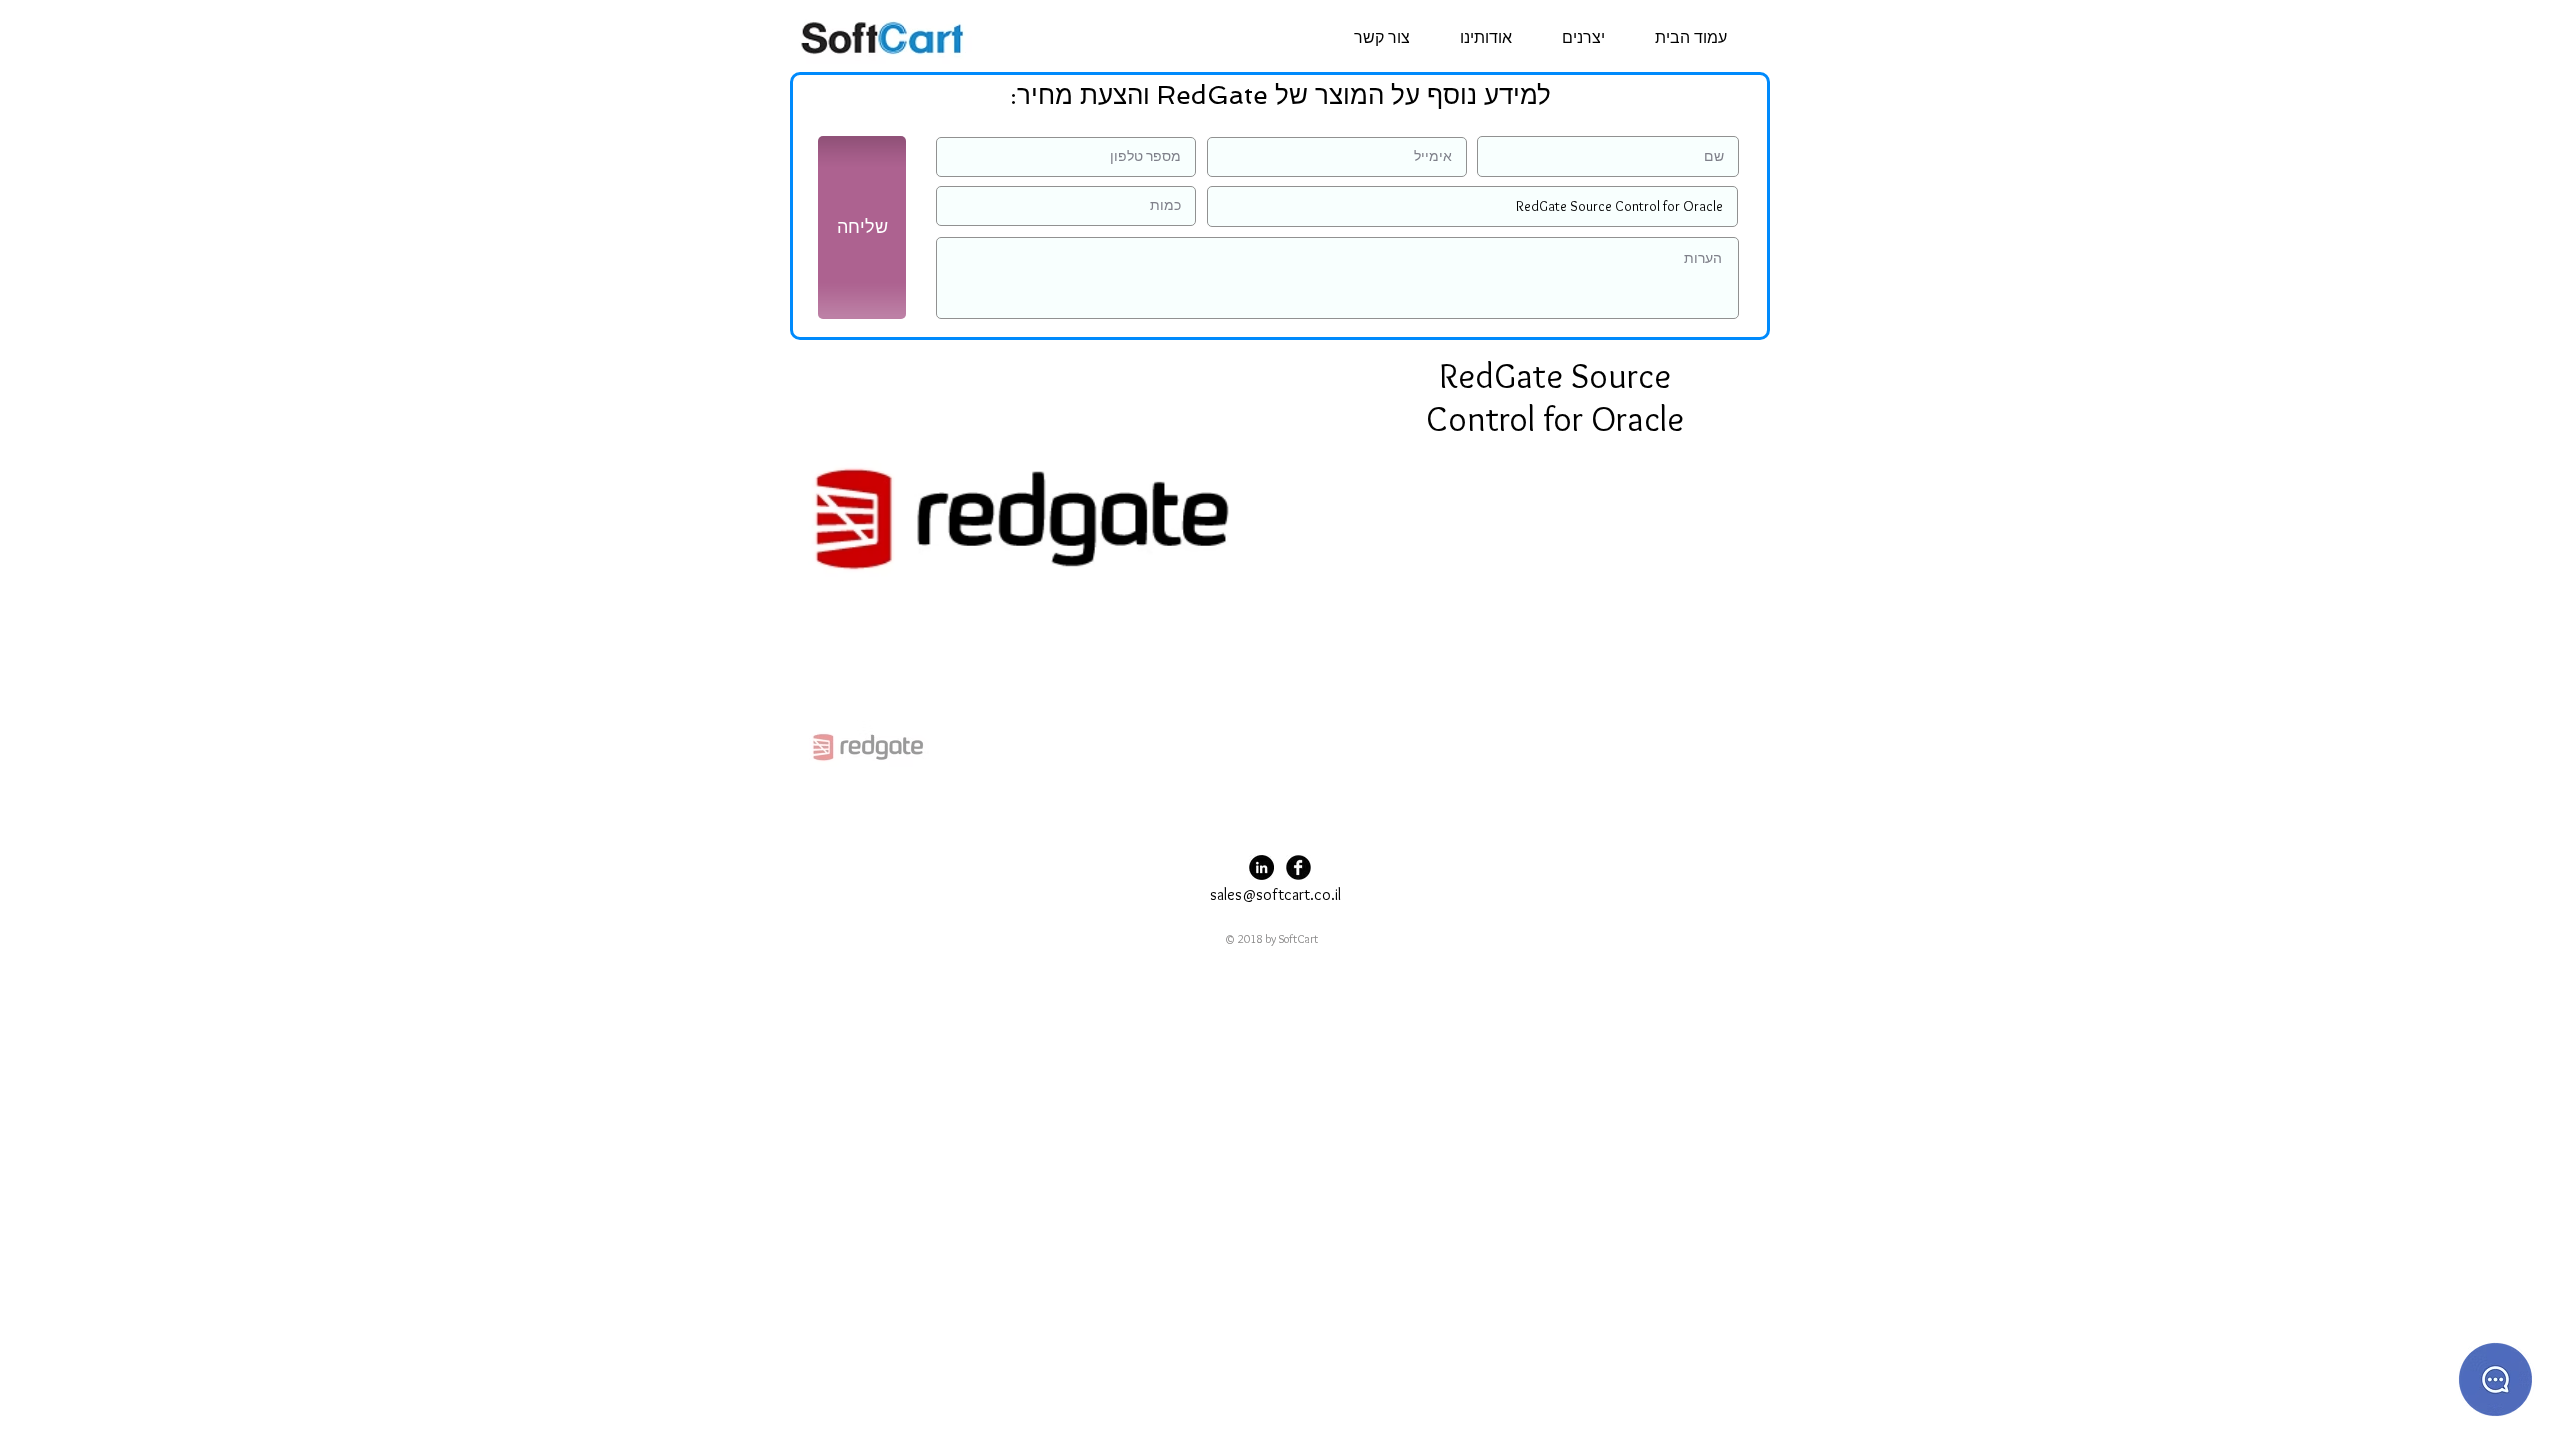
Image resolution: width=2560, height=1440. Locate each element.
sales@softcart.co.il (1275, 894)
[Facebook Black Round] (1298, 867)
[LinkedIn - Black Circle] (1261, 867)
